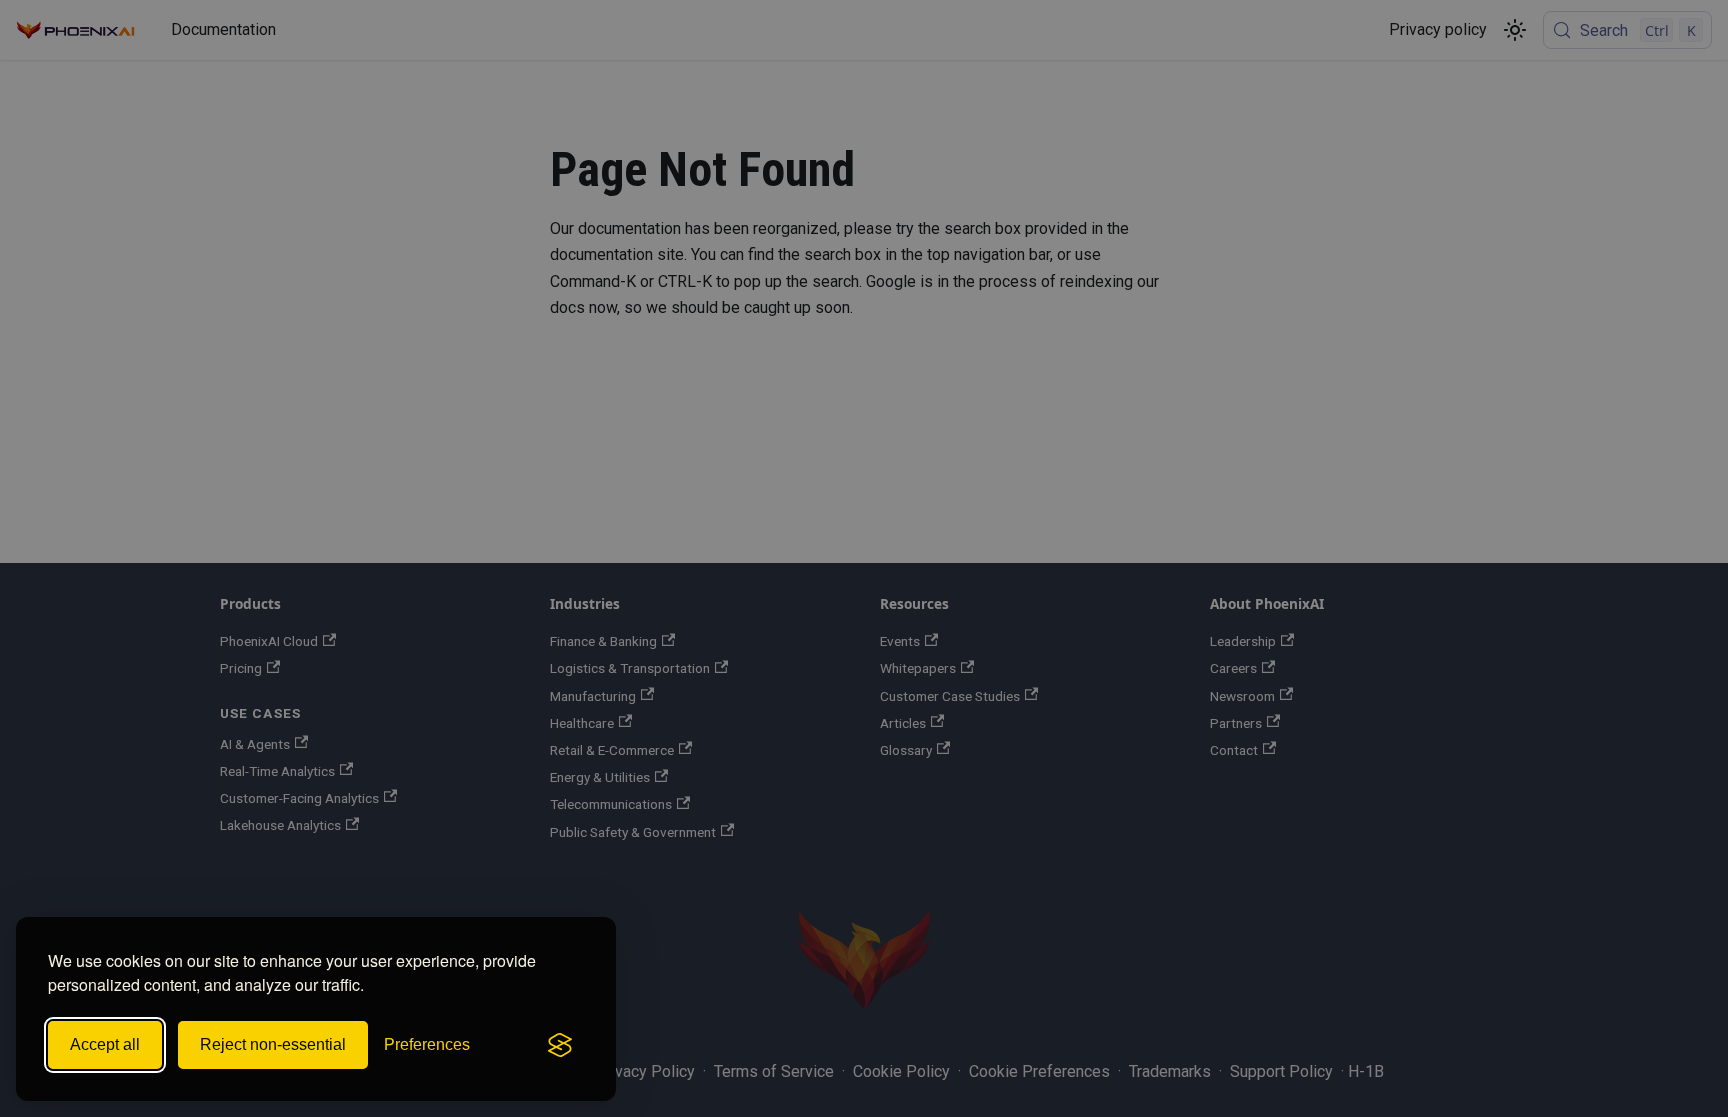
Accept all (105, 1044)
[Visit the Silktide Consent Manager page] (560, 1045)
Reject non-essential (273, 1044)
